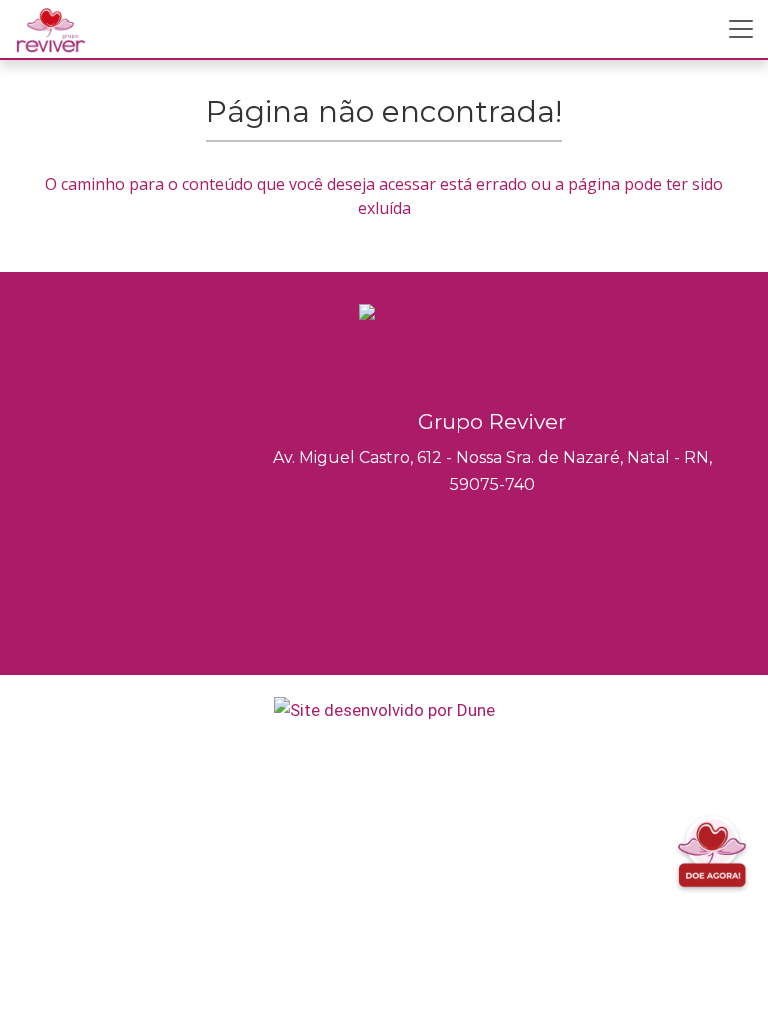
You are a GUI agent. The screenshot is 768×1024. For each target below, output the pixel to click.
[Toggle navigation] (741, 29)
